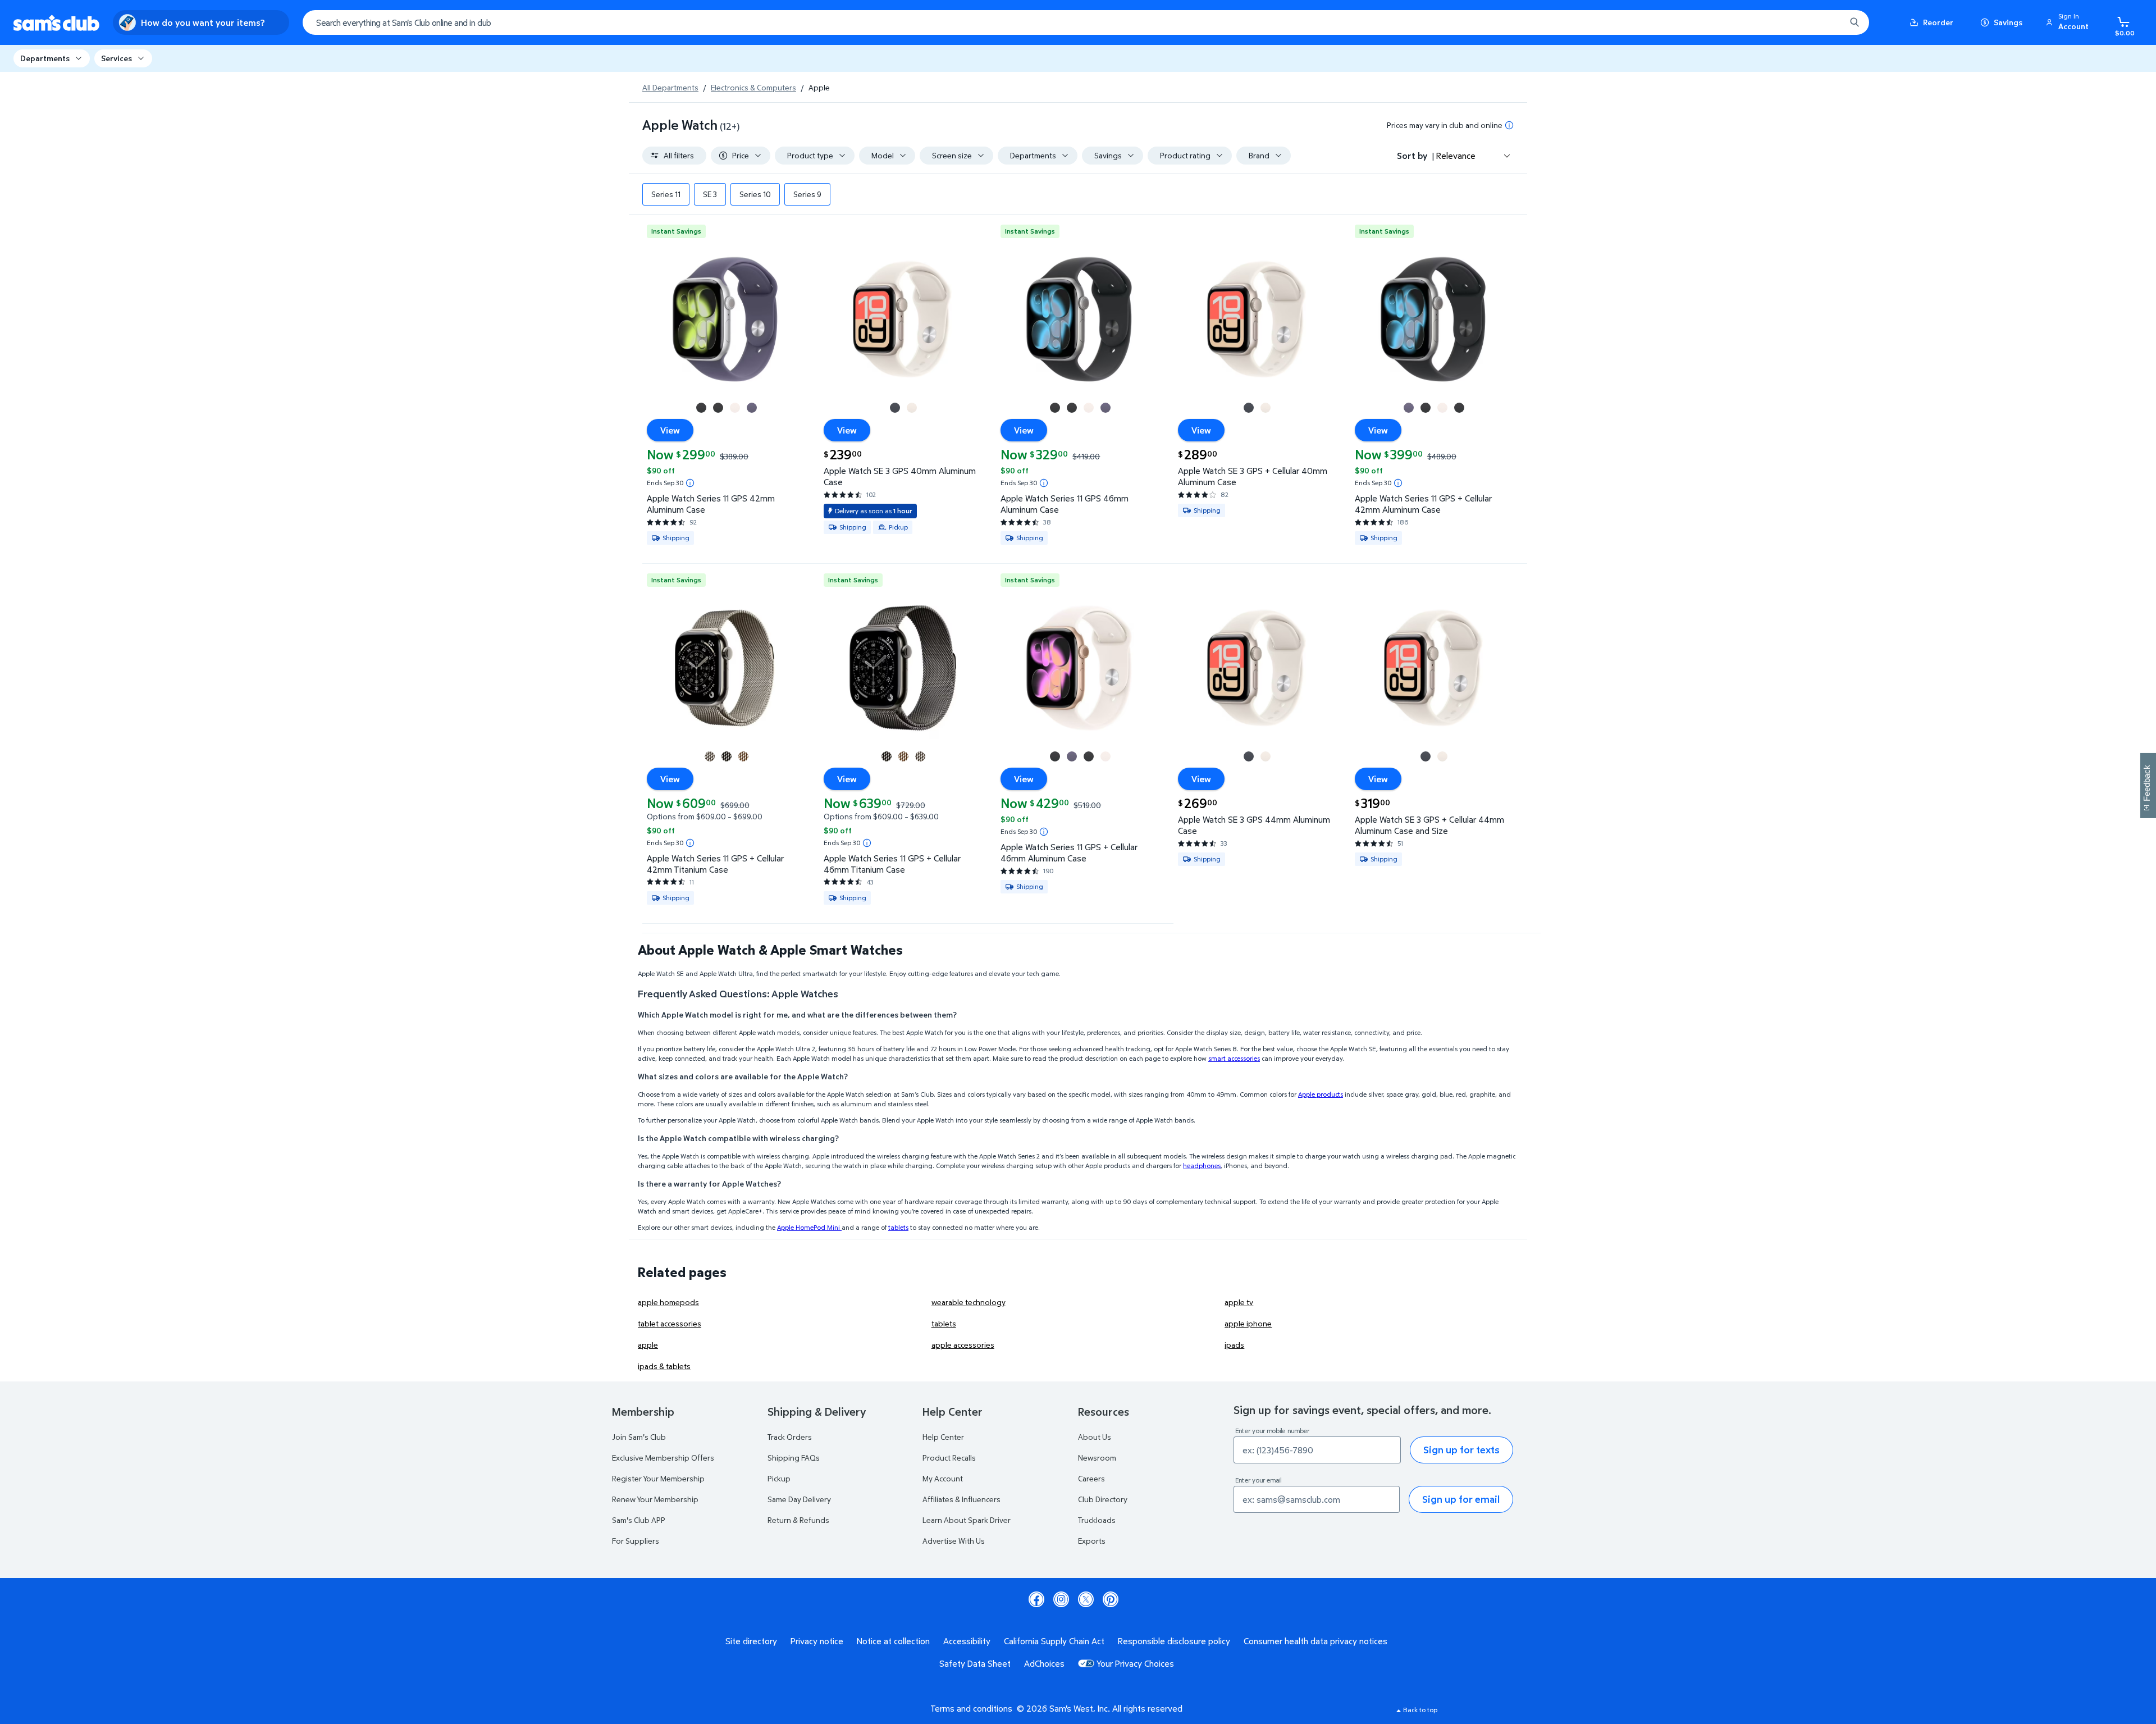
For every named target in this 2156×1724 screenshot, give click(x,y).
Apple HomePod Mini (809, 1227)
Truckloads (1097, 1520)
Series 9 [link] (807, 194)
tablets (898, 1227)
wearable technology (969, 1302)
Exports (1092, 1541)
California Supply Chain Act (1054, 1641)
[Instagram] (1061, 1599)
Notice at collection (893, 1641)
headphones (1202, 1166)
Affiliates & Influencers (961, 1499)
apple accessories (963, 1345)
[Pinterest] (1111, 1599)
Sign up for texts (1461, 1450)
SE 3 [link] (710, 194)
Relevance (1456, 156)
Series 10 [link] (755, 194)
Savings (2008, 22)
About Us (1095, 1437)
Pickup (779, 1478)
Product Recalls (949, 1458)
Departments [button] (45, 58)
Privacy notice (817, 1641)
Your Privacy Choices (1135, 1663)
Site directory (751, 1641)
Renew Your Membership (655, 1499)
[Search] (1854, 22)
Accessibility (967, 1641)
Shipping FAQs (794, 1458)
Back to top (1420, 1710)
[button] (2069, 22)
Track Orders (790, 1437)
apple (648, 1345)
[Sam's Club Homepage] (56, 23)
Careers (1091, 1478)
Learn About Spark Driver (967, 1520)
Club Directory (1103, 1499)
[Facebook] (1036, 1599)
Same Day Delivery (799, 1499)
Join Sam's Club (639, 1437)
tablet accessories (670, 1323)
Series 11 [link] (666, 194)
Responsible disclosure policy (1174, 1641)
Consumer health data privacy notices (1315, 1641)
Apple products (1321, 1094)
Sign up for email (1461, 1499)
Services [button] (117, 58)
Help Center (943, 1437)
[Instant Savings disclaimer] (690, 483)
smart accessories (1234, 1058)
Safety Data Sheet (975, 1663)
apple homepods (668, 1302)
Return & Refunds (798, 1520)
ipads (1234, 1345)
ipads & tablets (664, 1366)
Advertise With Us (954, 1541)
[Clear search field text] (1829, 22)
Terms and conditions (971, 1708)
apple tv (1239, 1302)
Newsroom (1097, 1458)
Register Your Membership (658, 1478)
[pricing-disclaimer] (1509, 125)
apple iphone (1248, 1323)
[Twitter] (1086, 1599)
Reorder (1938, 22)
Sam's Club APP (639, 1520)
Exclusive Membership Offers (663, 1458)
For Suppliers (636, 1541)
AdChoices (1044, 1663)
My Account (943, 1478)
